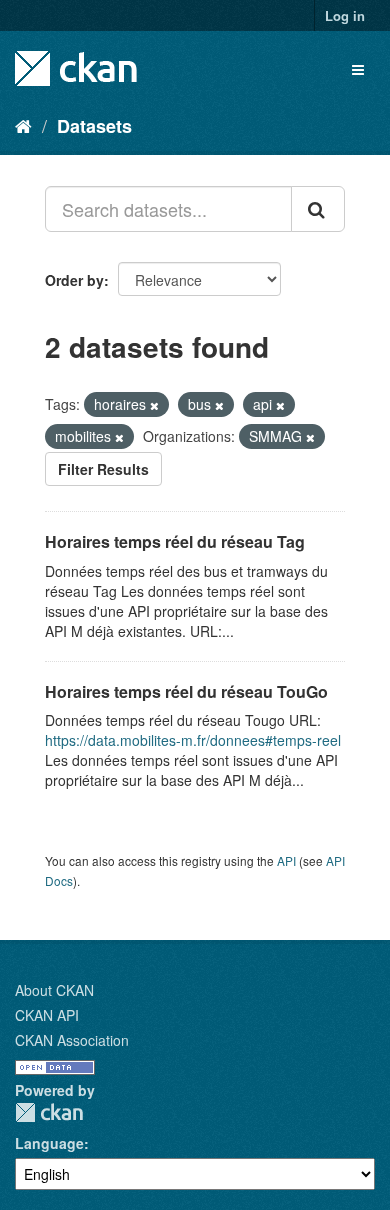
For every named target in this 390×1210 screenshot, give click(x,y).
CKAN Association (72, 1040)
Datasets (94, 126)
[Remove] (154, 405)
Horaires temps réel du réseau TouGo (186, 691)
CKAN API (47, 1015)
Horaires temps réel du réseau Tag (175, 541)
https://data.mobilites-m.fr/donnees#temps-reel (193, 740)
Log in (345, 15)
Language (49, 1143)
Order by (74, 280)
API (286, 860)
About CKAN (54, 990)
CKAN (49, 1112)
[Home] (23, 125)
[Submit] (318, 209)
